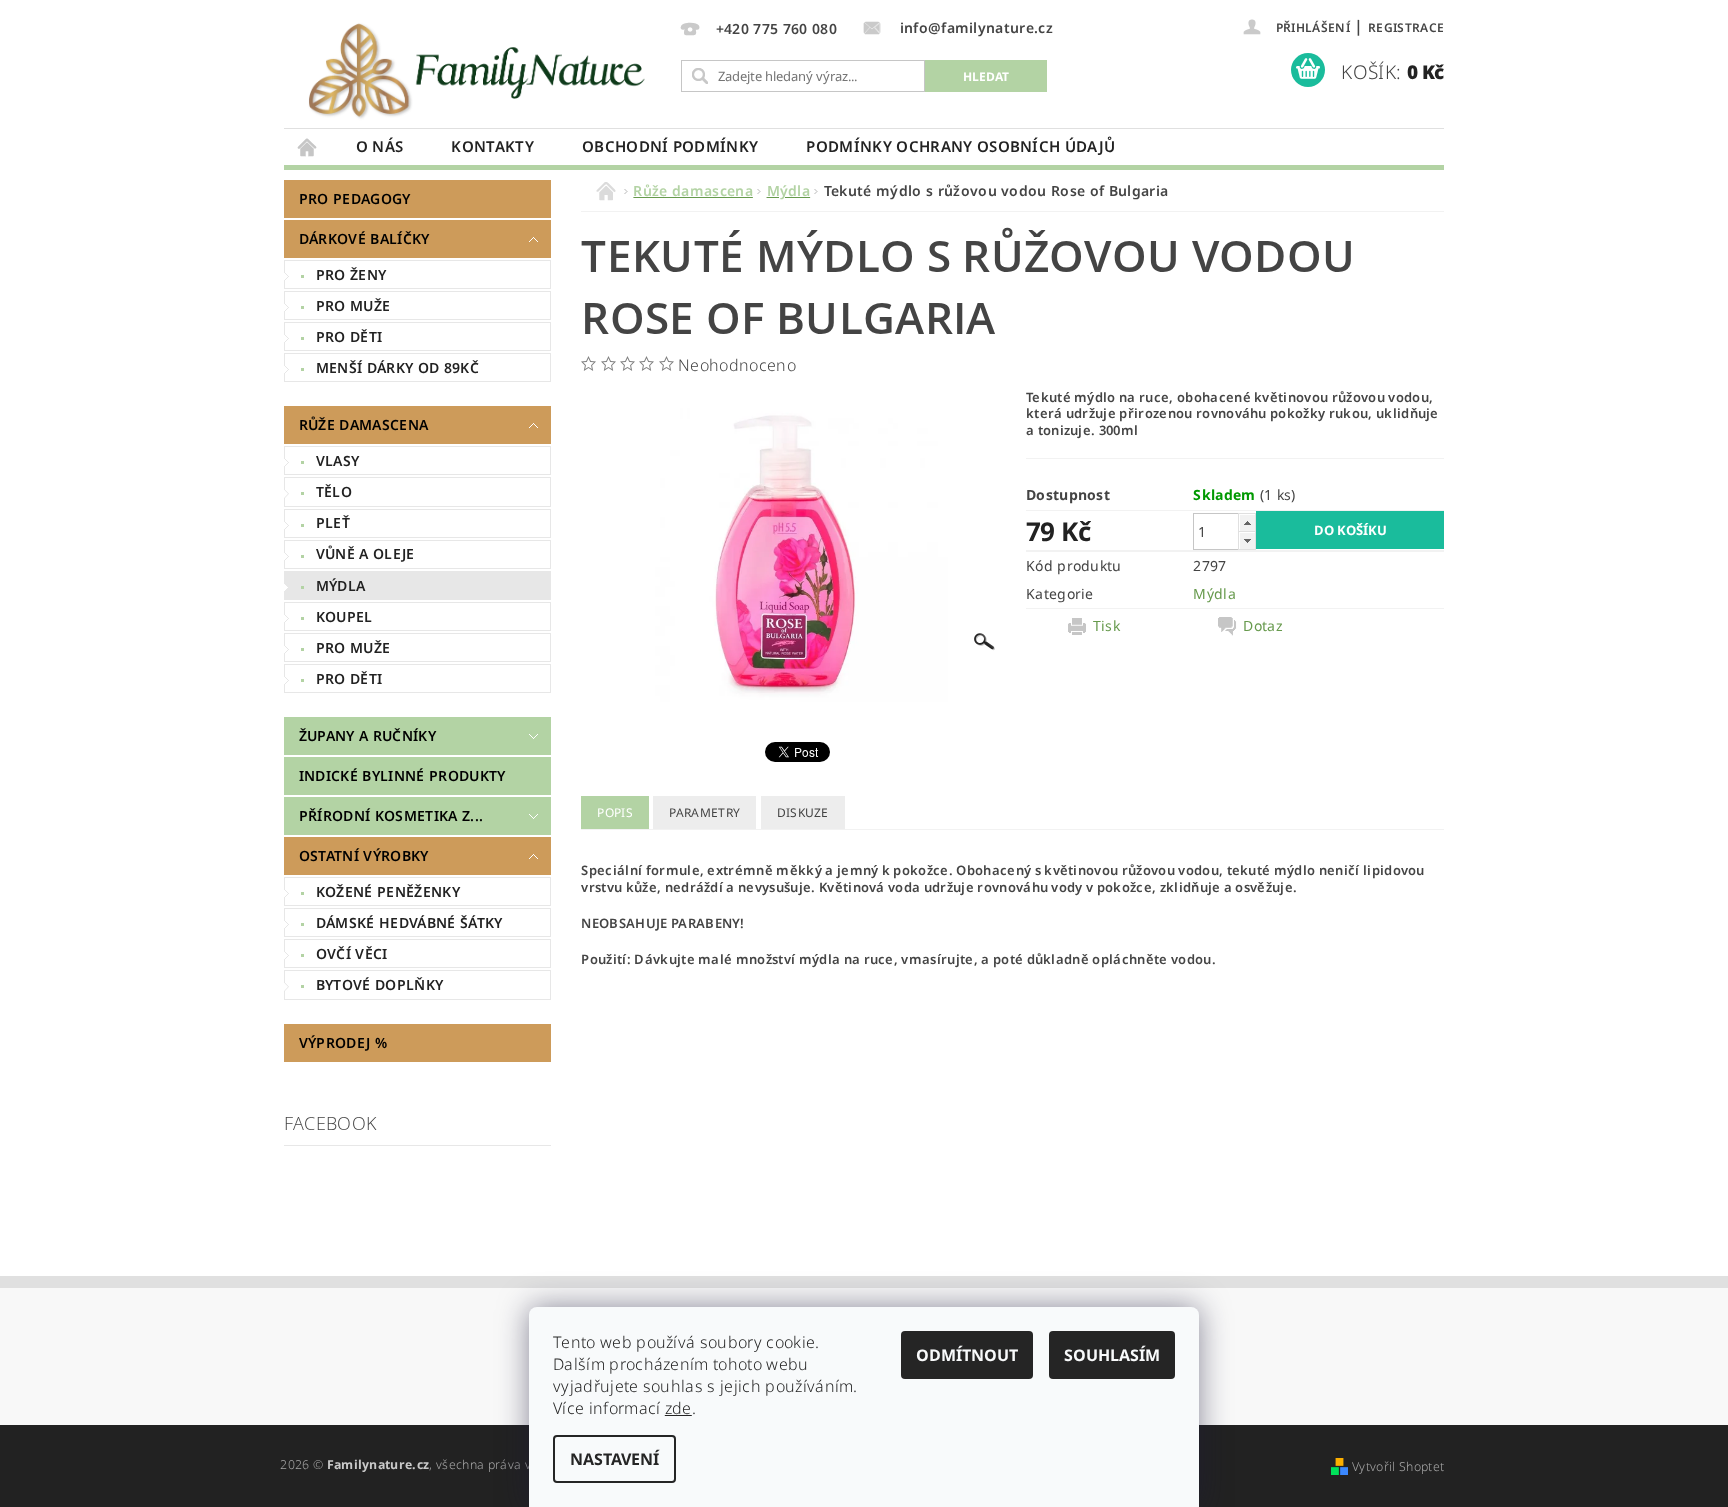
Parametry (704, 812)
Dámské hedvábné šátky (409, 922)
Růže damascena (363, 424)
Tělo (334, 491)
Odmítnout (967, 1355)
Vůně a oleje (365, 553)
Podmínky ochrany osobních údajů (960, 146)
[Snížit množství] (1247, 540)
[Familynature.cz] (479, 69)
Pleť (333, 522)
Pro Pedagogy (355, 198)
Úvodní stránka (308, 146)
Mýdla (341, 585)
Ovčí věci (352, 953)
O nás (380, 146)
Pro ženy (351, 274)
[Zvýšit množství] (1247, 522)
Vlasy (338, 460)
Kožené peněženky (388, 891)
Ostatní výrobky (364, 855)
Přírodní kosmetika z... (391, 815)
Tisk (1106, 626)
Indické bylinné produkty (402, 775)
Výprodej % (343, 1042)
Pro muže (353, 305)
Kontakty (492, 146)
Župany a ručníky (367, 735)
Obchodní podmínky (670, 146)
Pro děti (349, 336)
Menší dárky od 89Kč (397, 367)
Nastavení (614, 1459)
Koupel (344, 616)
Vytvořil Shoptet (1398, 1466)
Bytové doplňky (379, 984)
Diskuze (803, 812)
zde (678, 1408)
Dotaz (1263, 626)
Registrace (1406, 27)
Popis (615, 812)
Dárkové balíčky (364, 238)
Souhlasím (1112, 1355)
